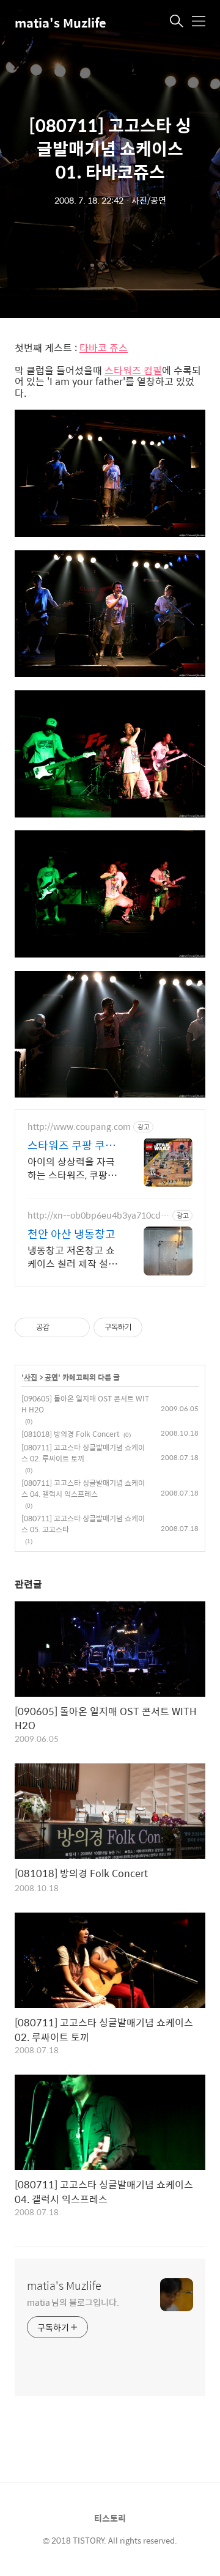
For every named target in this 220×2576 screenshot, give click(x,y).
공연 (51, 1378)
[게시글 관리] (76, 1327)
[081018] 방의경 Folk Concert (71, 1434)
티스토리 (110, 2518)
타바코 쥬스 (104, 348)
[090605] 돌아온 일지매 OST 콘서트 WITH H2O (85, 1404)
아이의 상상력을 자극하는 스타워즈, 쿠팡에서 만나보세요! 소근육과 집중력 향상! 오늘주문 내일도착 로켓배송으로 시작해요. (73, 1168)
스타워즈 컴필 (133, 371)
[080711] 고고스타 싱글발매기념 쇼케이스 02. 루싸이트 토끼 (83, 1453)
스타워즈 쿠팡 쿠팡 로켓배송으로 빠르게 (71, 1145)
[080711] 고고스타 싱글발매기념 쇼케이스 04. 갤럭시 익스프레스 (83, 1488)
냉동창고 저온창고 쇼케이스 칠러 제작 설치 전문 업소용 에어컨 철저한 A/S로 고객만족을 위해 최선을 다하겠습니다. (72, 1257)
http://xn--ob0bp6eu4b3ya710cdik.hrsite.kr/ (95, 1215)
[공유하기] (61, 1327)
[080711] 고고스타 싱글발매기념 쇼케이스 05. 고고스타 (83, 1524)
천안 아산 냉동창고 (71, 1234)
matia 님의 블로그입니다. (73, 2302)
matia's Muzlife (61, 22)
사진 (31, 1378)
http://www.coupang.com (79, 1127)
